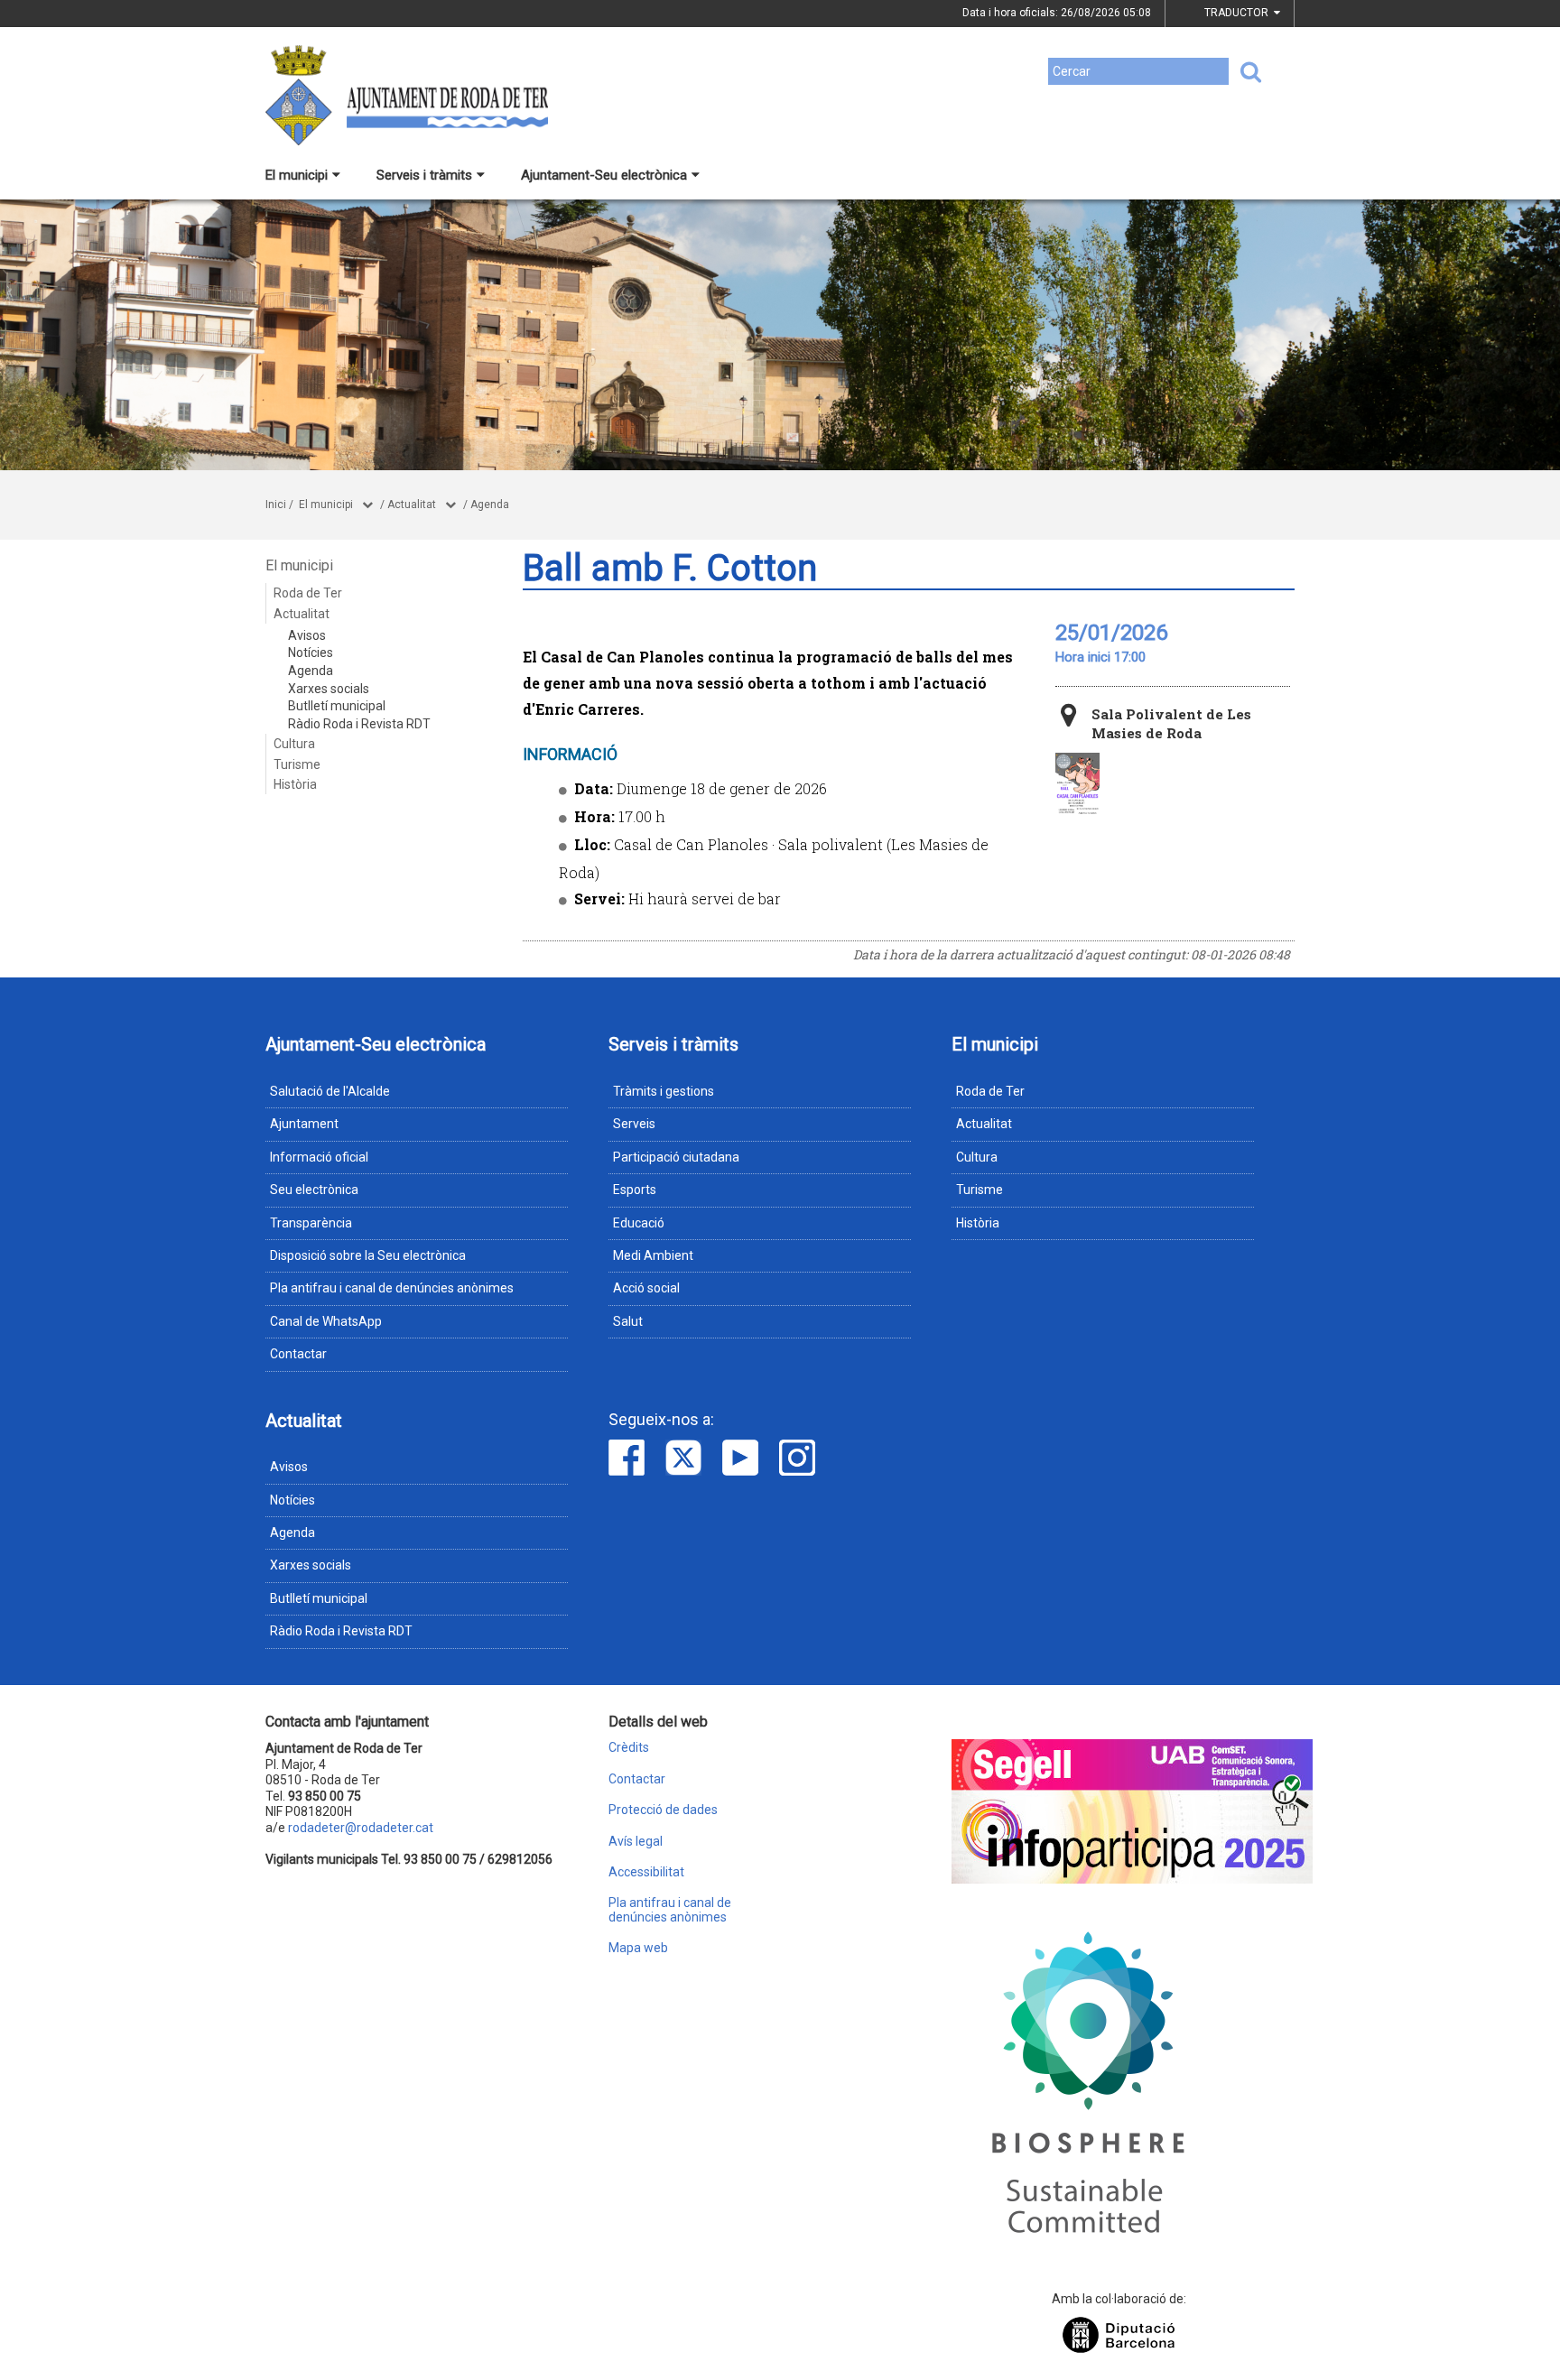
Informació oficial (319, 1157)
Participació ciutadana (676, 1157)
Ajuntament (304, 1124)
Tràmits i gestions (664, 1091)
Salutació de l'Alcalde (330, 1091)
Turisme (297, 764)
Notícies (311, 653)
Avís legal (636, 1842)
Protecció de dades (663, 1810)
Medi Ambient (653, 1255)
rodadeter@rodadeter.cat (361, 1828)
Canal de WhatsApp (326, 1321)
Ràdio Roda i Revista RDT (359, 724)
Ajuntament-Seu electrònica (604, 175)
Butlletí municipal (337, 706)
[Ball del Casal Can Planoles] (1077, 784)
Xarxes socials (329, 689)
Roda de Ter (308, 593)
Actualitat (412, 505)
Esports (635, 1190)
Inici (276, 505)
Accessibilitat (646, 1872)
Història (295, 784)
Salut (628, 1321)
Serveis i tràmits (424, 175)
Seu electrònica (314, 1190)
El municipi (297, 175)
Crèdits (629, 1748)
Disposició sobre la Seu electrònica (368, 1255)
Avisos (307, 635)
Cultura (294, 744)
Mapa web (638, 1948)
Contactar (298, 1354)
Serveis (634, 1124)
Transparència (311, 1223)
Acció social (646, 1288)
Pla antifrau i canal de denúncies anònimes (392, 1288)
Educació (639, 1223)
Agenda (490, 505)
